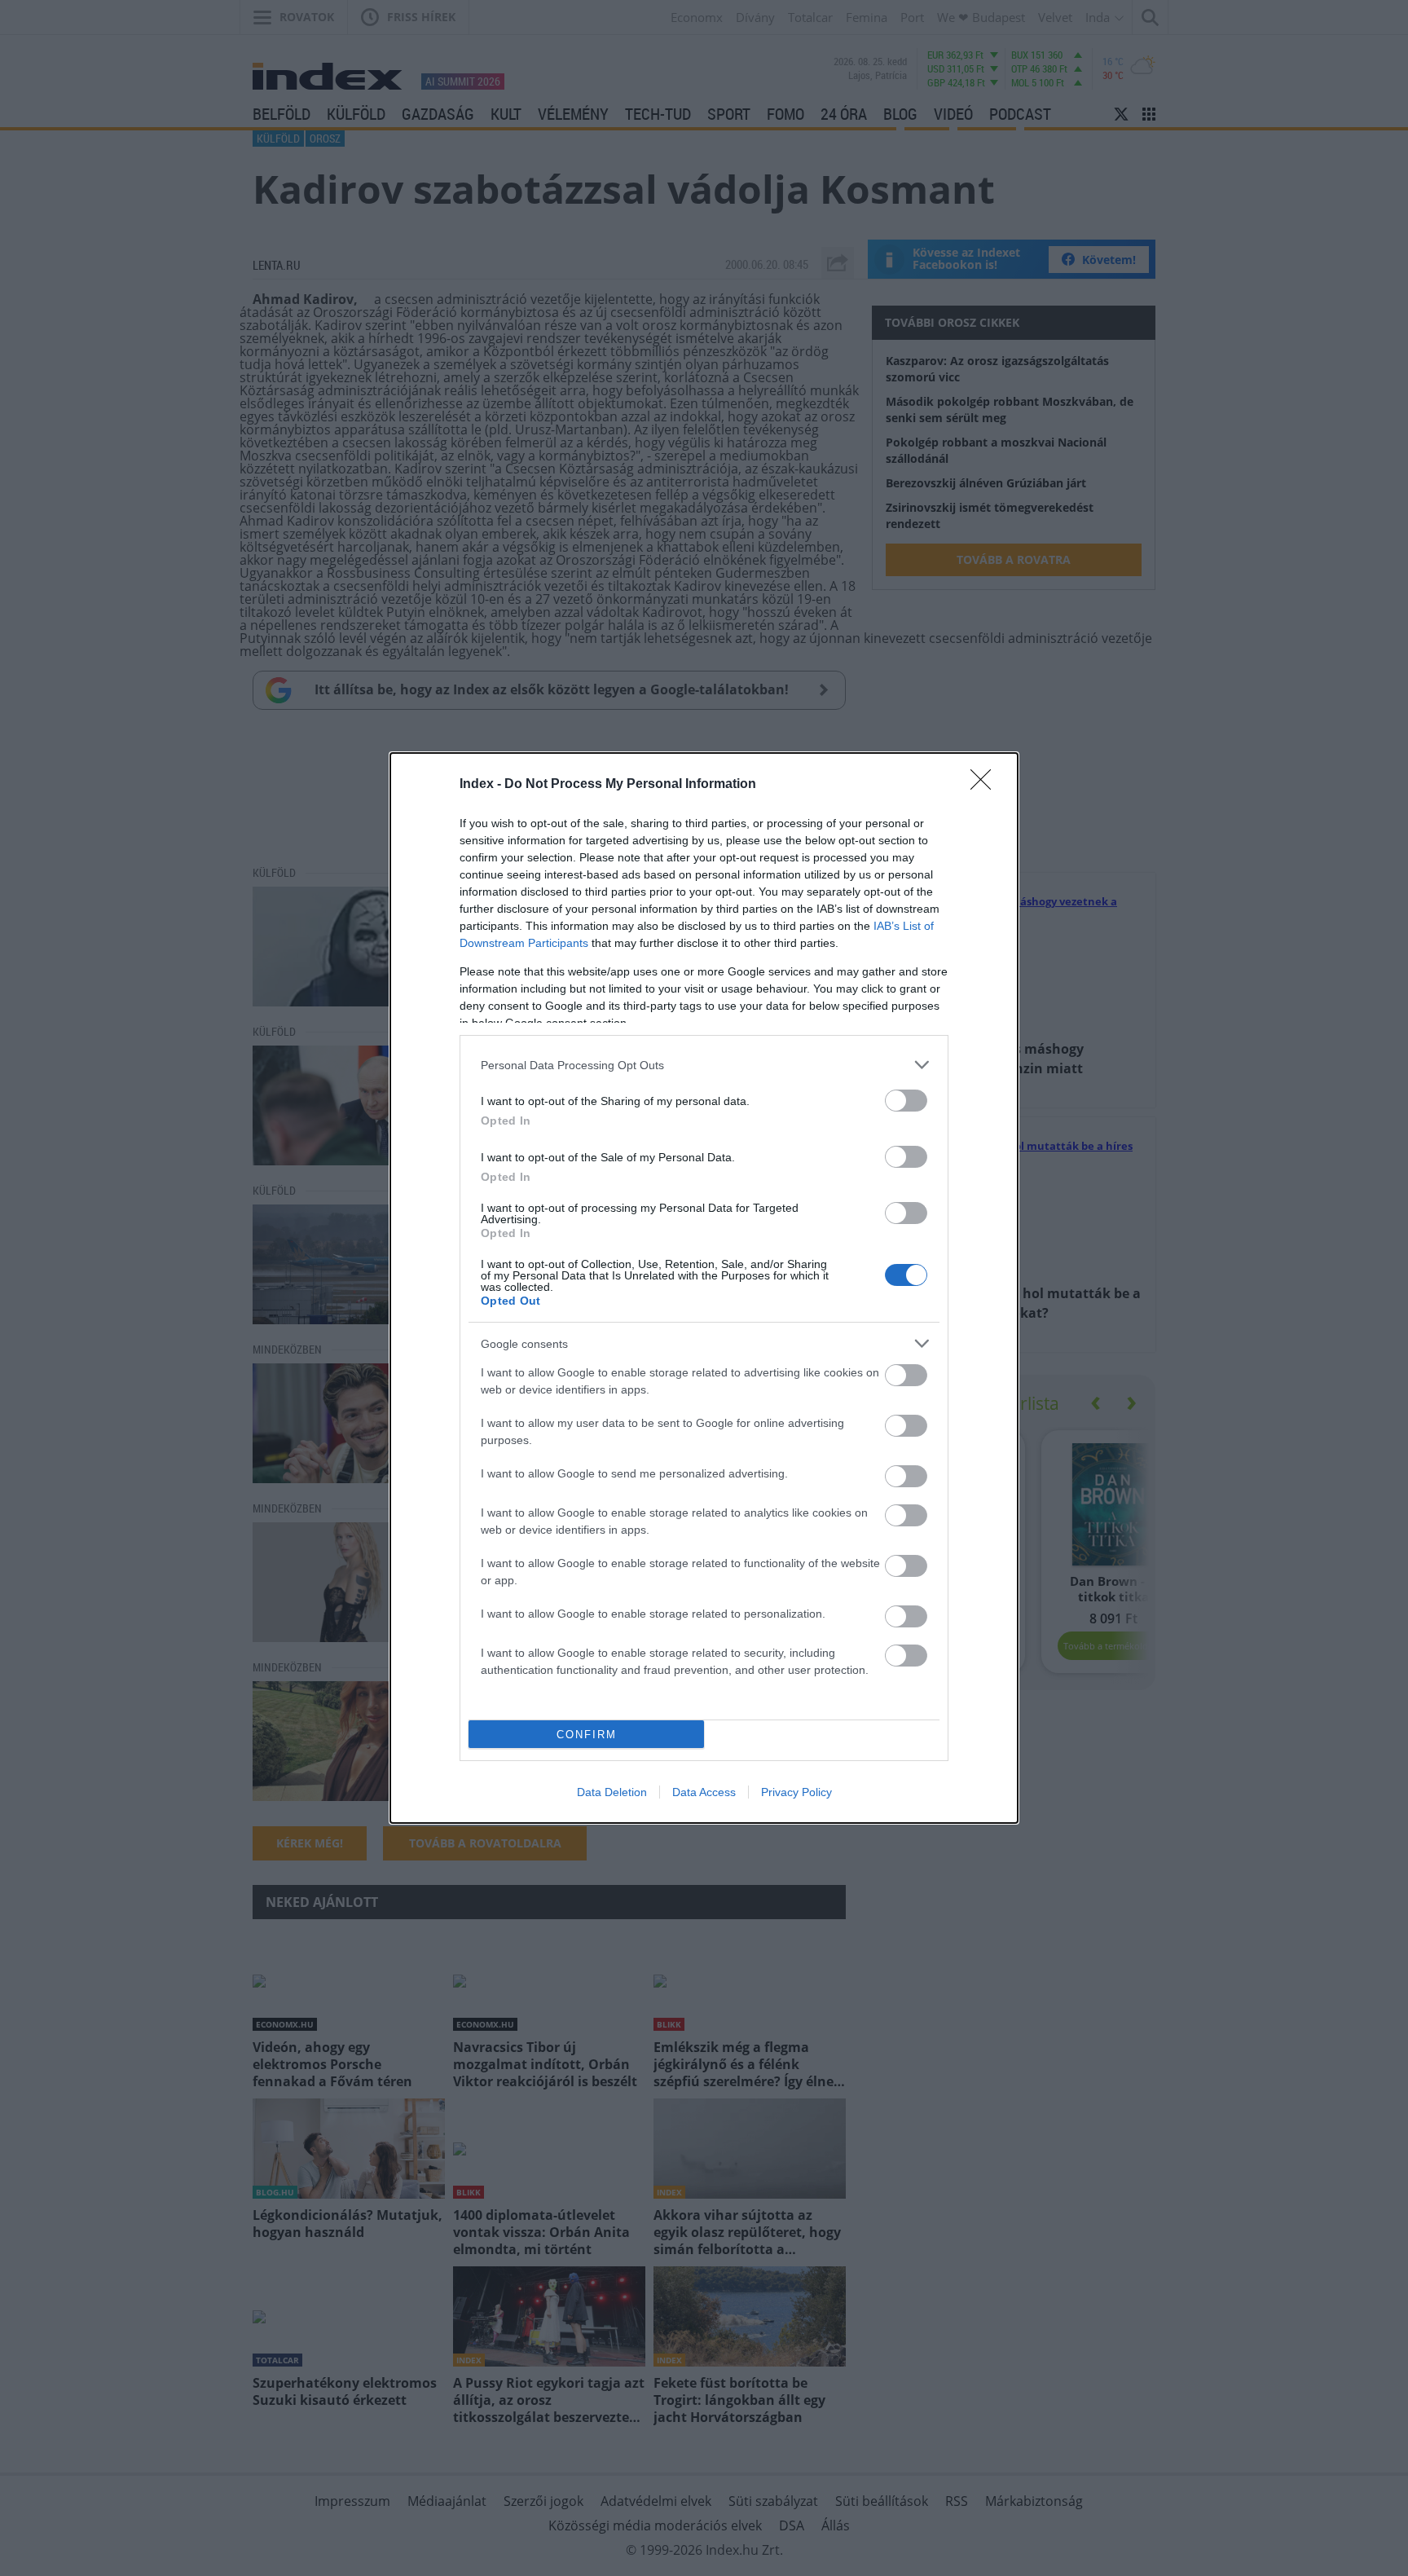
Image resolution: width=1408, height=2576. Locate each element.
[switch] (906, 1101)
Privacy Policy (796, 1792)
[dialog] (704, 1288)
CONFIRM (587, 1735)
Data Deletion (612, 1792)
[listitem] (704, 1065)
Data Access (704, 1792)
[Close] (986, 785)
